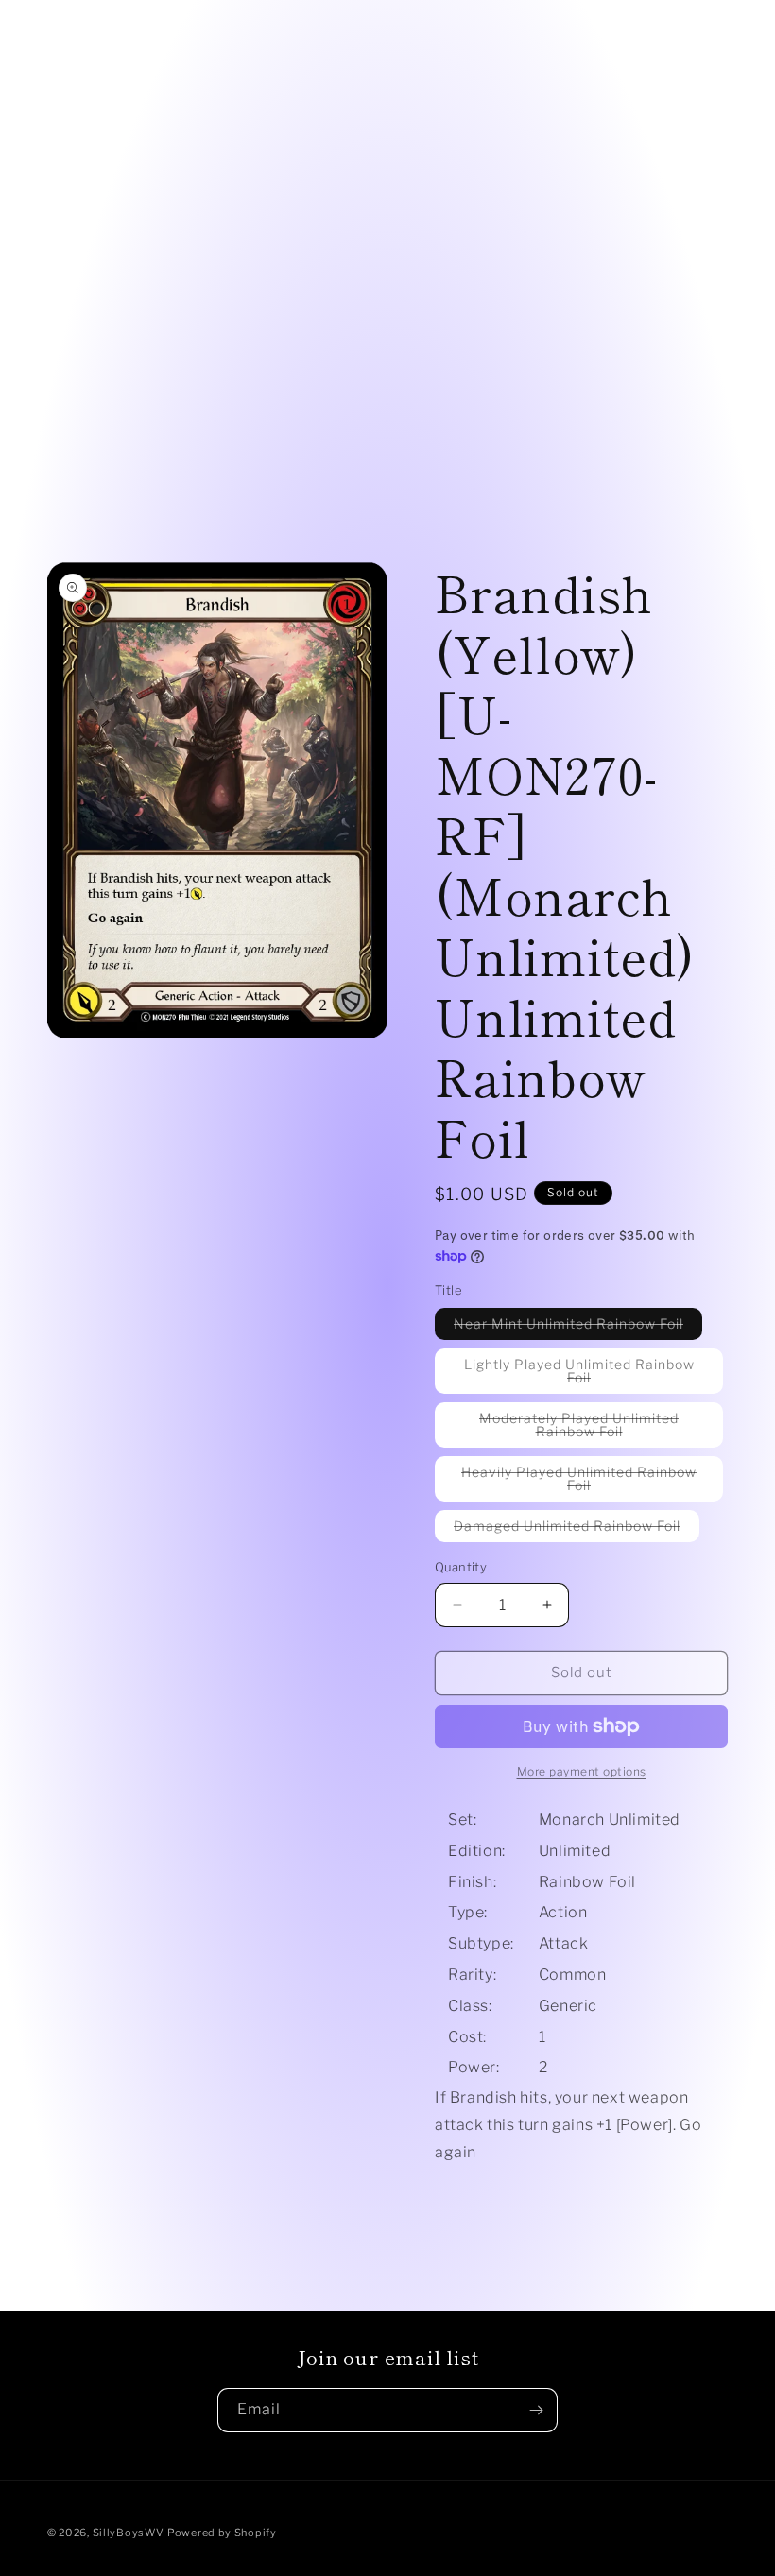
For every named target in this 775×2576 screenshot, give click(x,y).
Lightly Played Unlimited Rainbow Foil (579, 1375)
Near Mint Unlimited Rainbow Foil (578, 1327)
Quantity (461, 1567)
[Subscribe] (536, 2410)
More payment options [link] (582, 1771)
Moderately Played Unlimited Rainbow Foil (590, 1429)
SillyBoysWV (129, 2533)
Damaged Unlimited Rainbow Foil (577, 1529)
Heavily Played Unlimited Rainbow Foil (579, 1483)
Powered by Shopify (222, 2533)
